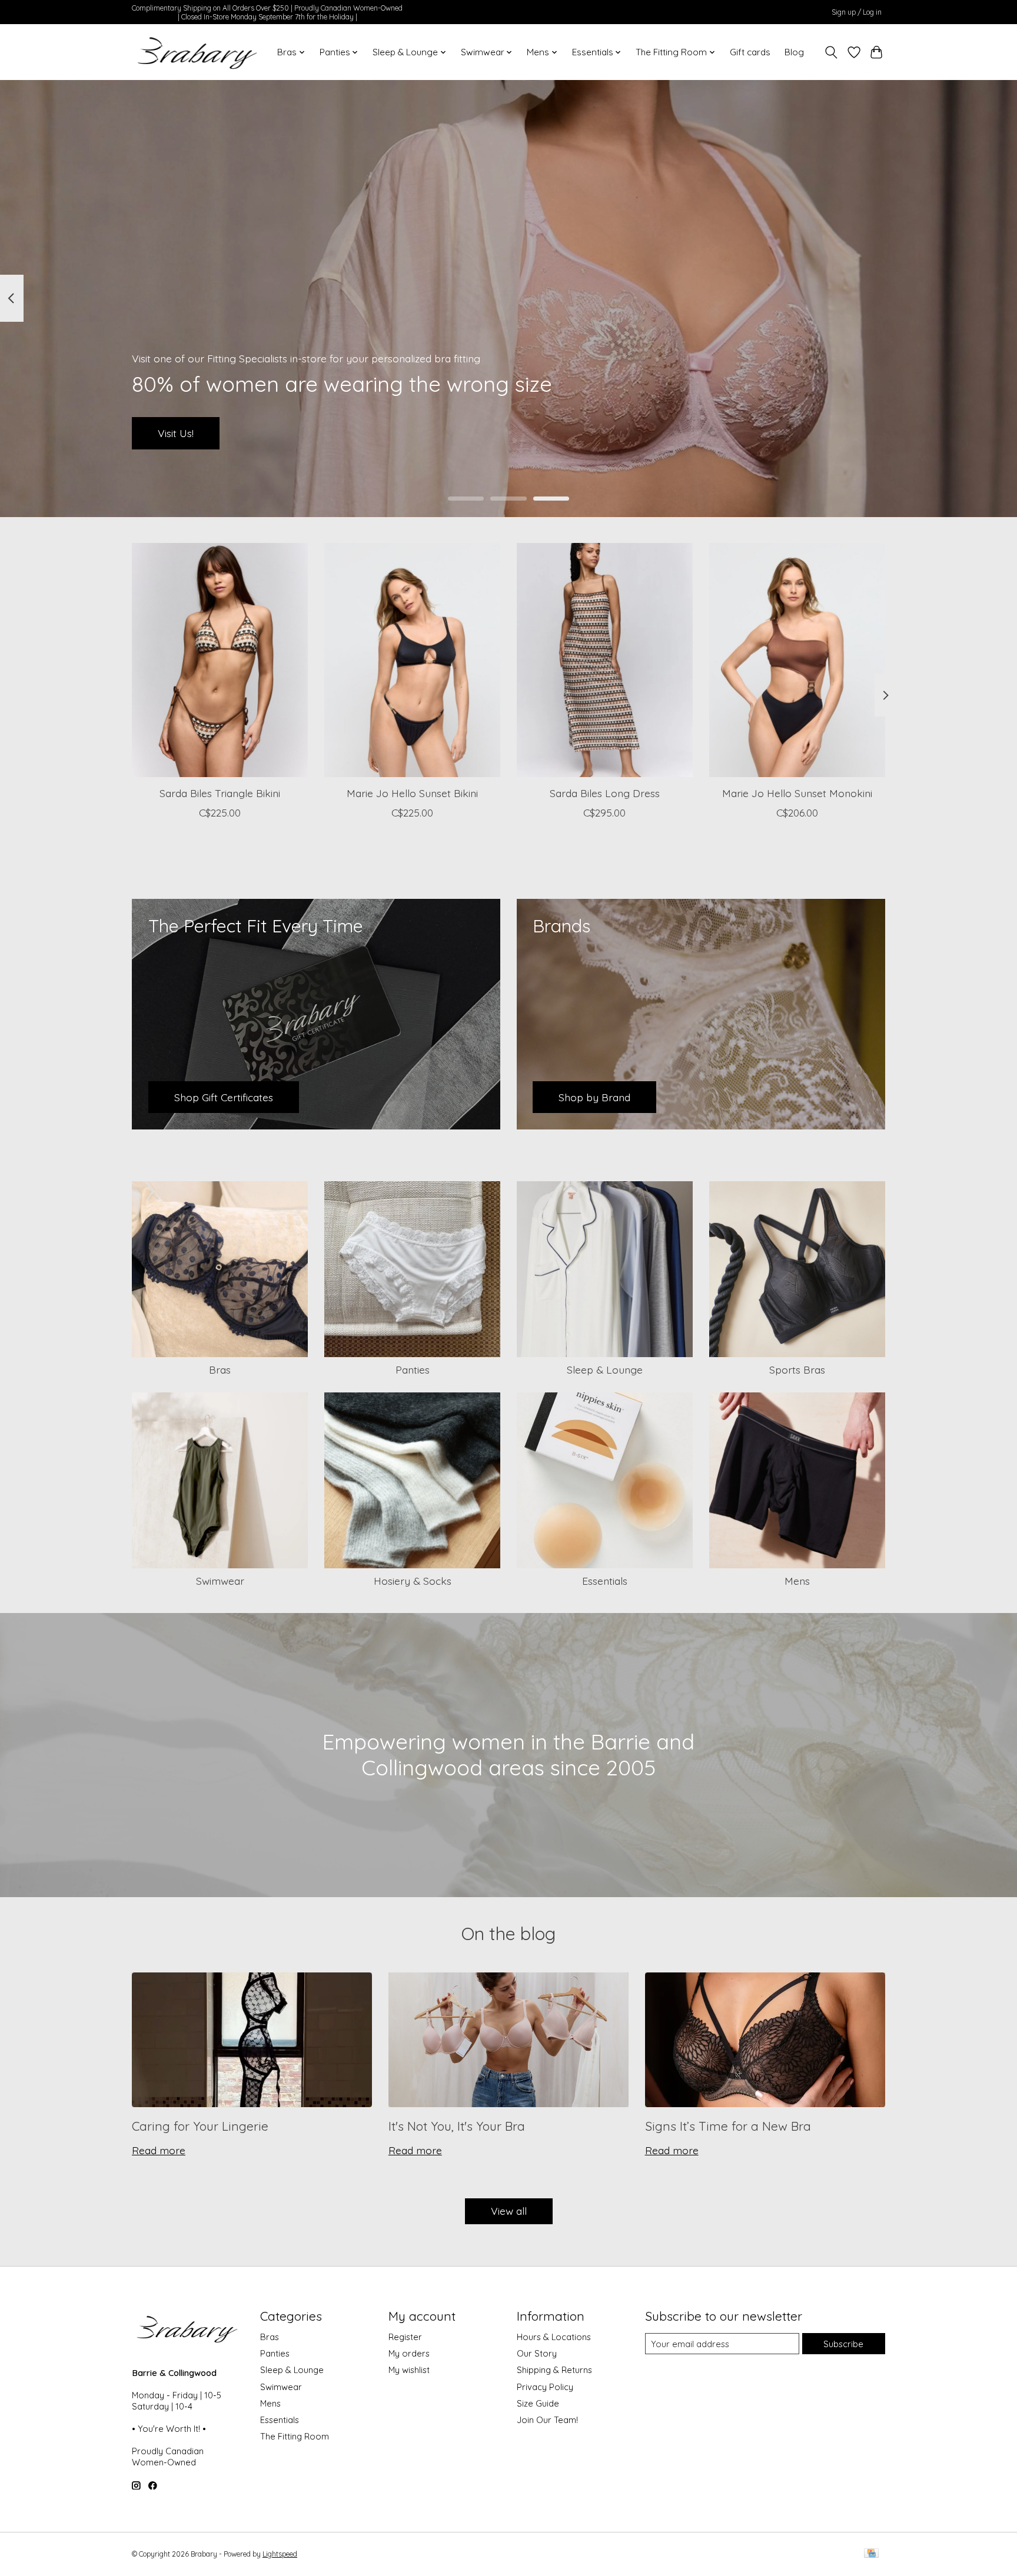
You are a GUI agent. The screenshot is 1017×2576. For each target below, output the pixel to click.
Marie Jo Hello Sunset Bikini (412, 793)
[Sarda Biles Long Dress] (605, 660)
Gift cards (750, 52)
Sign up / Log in (857, 12)
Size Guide (538, 2403)
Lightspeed (280, 2554)
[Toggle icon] (831, 52)
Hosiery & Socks (413, 1581)
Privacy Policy (545, 2387)
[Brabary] (198, 52)
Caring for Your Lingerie (200, 2126)
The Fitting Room (295, 2436)
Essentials (605, 1581)
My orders (409, 2353)
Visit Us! (176, 433)
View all (509, 2211)
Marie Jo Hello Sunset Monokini (797, 793)
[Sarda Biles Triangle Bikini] (220, 660)
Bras (220, 1369)
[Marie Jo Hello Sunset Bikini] (412, 660)
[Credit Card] (871, 2554)
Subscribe (843, 2344)
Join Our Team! (547, 2420)
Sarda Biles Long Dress (605, 793)
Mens (797, 1581)
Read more (159, 2150)
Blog (794, 52)
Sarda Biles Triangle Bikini (220, 793)
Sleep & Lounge (605, 1369)
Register (405, 2337)
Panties (413, 1369)
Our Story (537, 2353)
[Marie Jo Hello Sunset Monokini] (797, 660)
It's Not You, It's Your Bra (457, 2126)
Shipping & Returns (554, 2370)
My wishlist (409, 2370)
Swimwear (220, 1581)
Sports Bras (797, 1369)
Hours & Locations (554, 2337)
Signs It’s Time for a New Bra (728, 2126)
